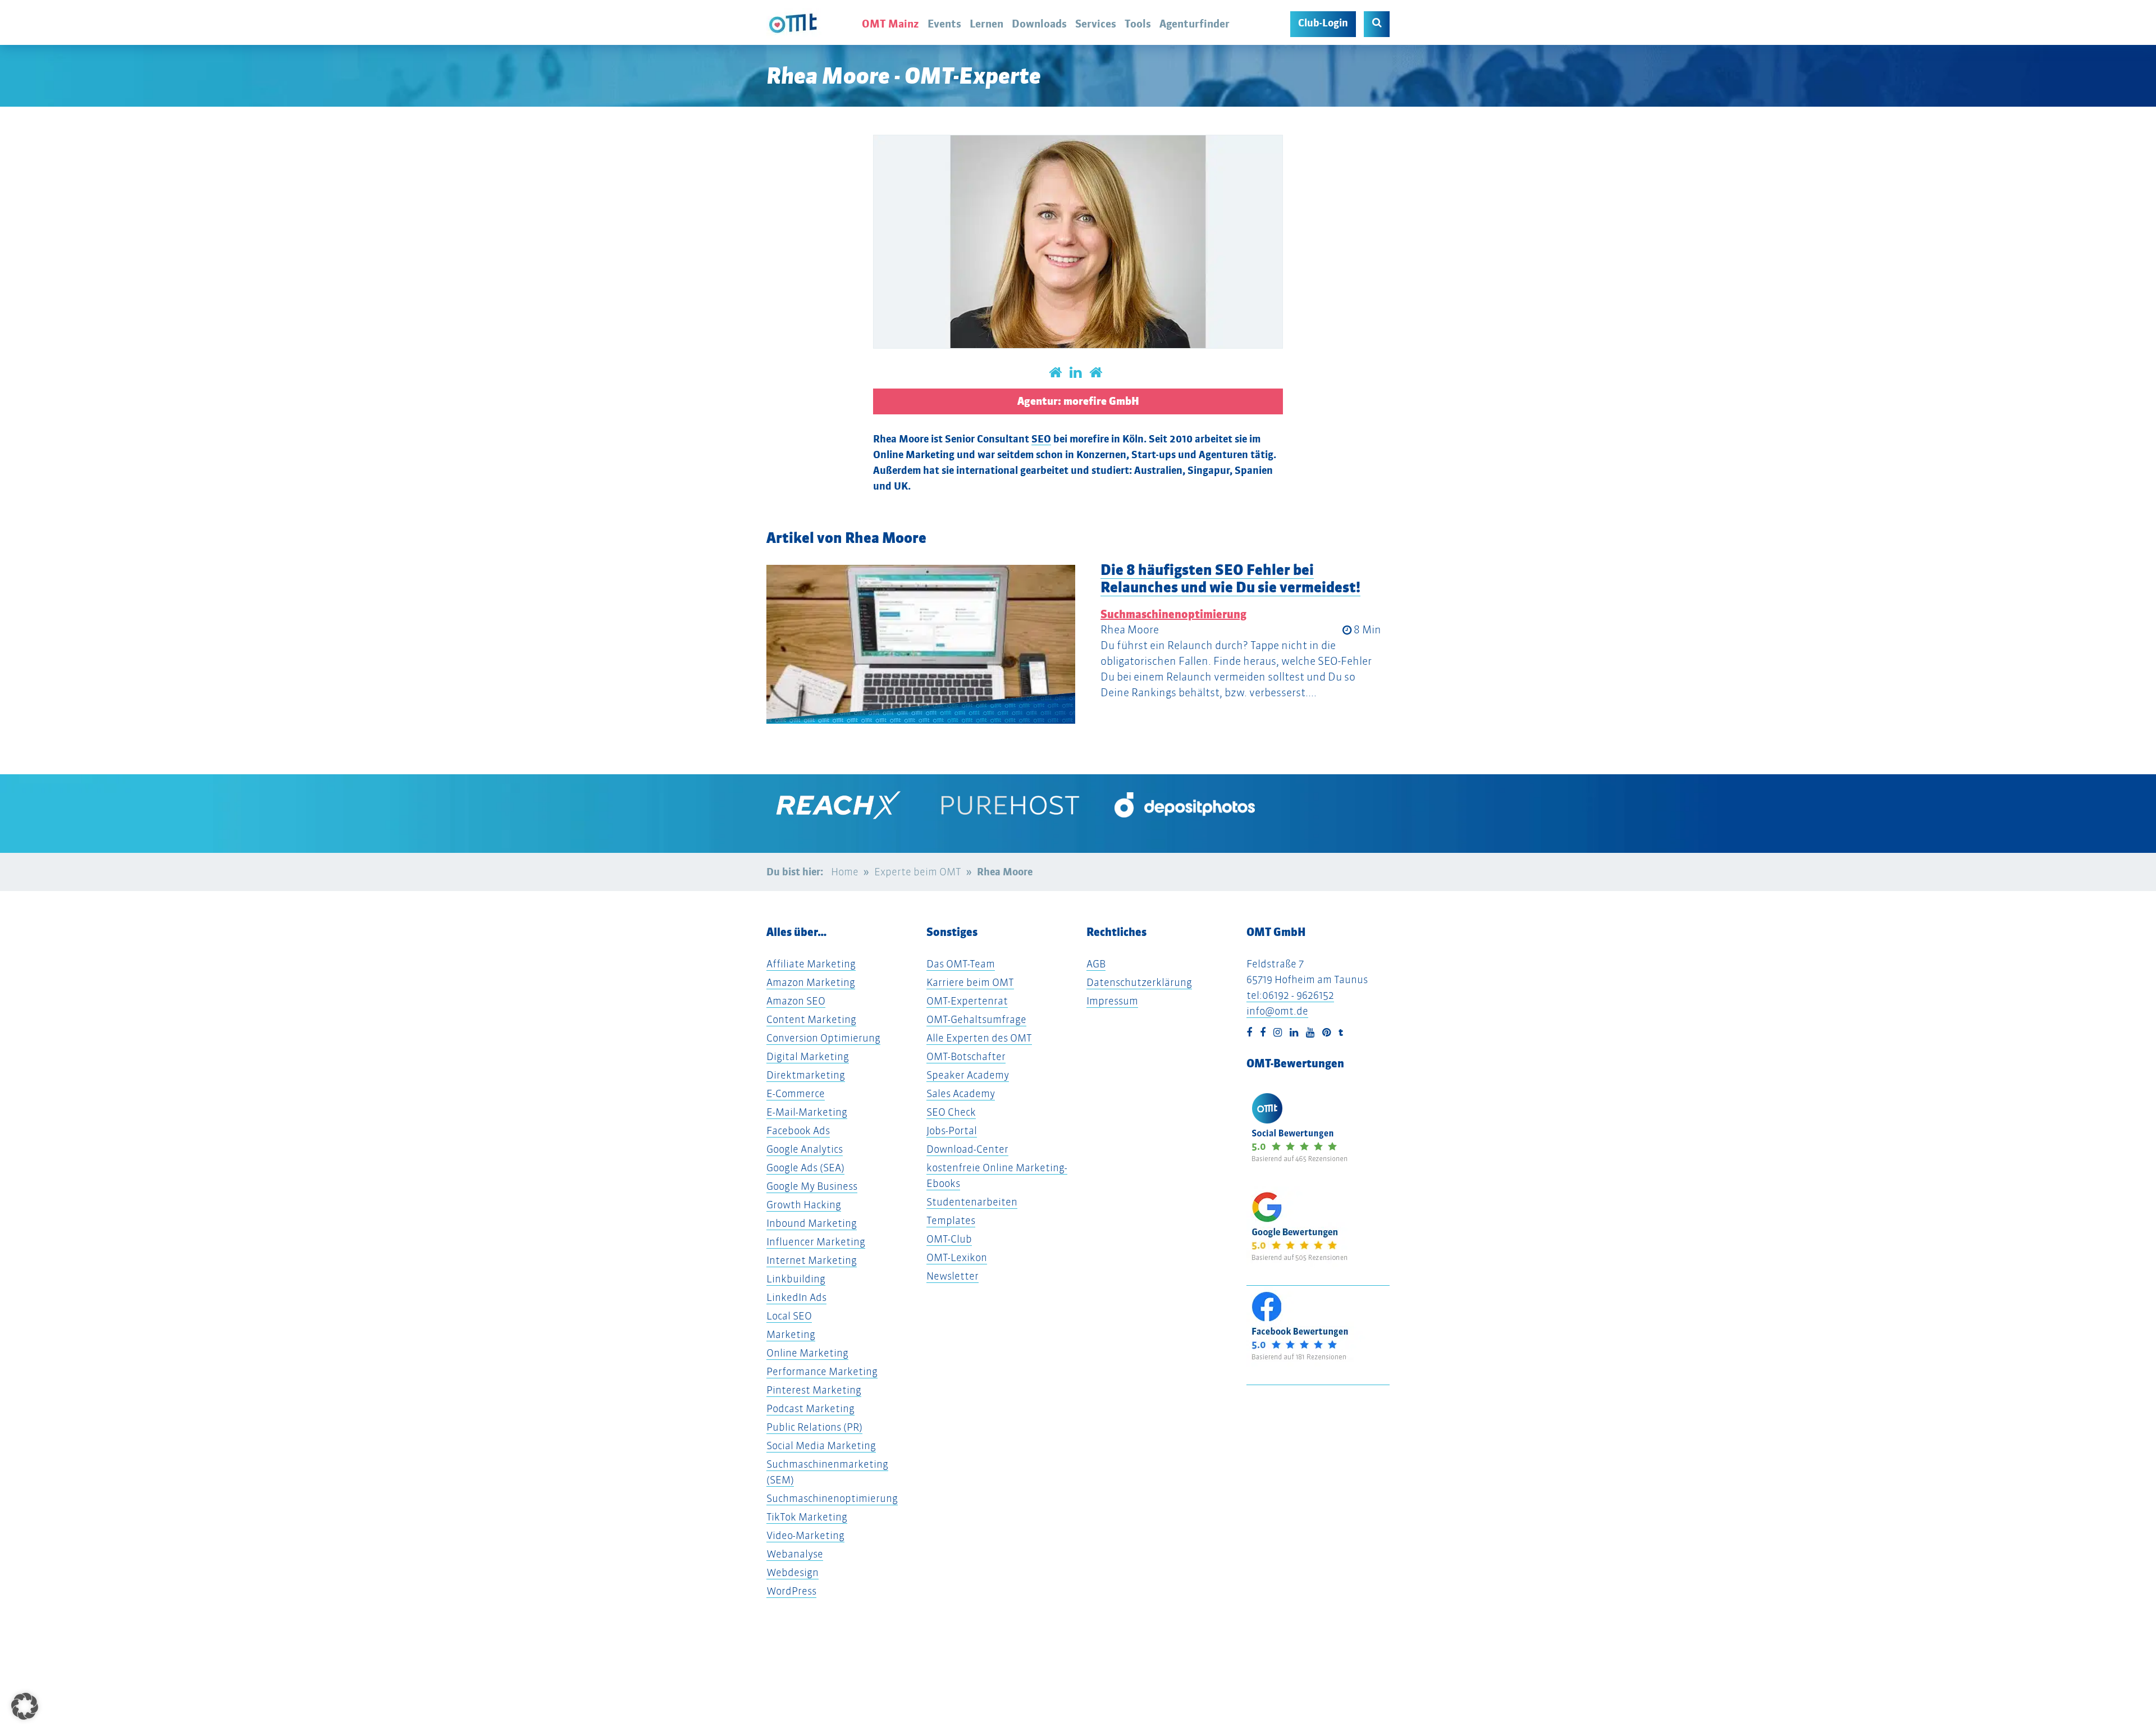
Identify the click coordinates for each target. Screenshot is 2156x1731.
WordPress (791, 1591)
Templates (951, 1220)
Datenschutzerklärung (1139, 982)
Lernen (986, 24)
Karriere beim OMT (970, 982)
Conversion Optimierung (823, 1038)
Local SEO (789, 1316)
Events (944, 24)
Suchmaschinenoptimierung (1173, 614)
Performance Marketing (822, 1371)
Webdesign (792, 1572)
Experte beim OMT (918, 872)
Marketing (791, 1334)
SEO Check (951, 1112)
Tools (1138, 24)
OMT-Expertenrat (967, 1001)
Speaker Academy (968, 1075)
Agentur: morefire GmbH (1078, 401)
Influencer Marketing (816, 1242)
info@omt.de (1277, 1011)
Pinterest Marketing (814, 1390)
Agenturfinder (1195, 24)
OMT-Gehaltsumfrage (976, 1019)
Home (845, 872)
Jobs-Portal (952, 1131)
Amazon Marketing (811, 982)
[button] (72, 756)
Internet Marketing (812, 1260)
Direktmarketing (806, 1075)
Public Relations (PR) (814, 1427)
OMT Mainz (890, 24)
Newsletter (953, 1276)
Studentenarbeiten (972, 1202)
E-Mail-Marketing (807, 1112)
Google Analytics (805, 1149)
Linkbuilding (796, 1279)
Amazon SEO (796, 1001)
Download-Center (967, 1149)
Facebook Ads (798, 1131)
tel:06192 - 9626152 (1290, 995)
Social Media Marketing (821, 1445)
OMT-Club (949, 1239)
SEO (1041, 439)
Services (1096, 24)
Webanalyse (795, 1554)
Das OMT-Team (961, 964)
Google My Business (812, 1186)
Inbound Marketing (812, 1223)
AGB (1096, 964)
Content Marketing (811, 1019)
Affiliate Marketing (811, 964)
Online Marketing (807, 1353)
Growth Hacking (804, 1205)
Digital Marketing (808, 1056)
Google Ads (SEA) (805, 1168)
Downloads (1039, 24)
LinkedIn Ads (796, 1297)
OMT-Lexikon (957, 1257)
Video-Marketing (805, 1535)
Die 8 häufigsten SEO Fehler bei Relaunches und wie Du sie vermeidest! (1230, 578)
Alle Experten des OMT (979, 1038)
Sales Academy (961, 1093)
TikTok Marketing (807, 1517)
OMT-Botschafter (966, 1056)
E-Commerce (796, 1093)
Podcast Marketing (810, 1408)
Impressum (1112, 1001)
